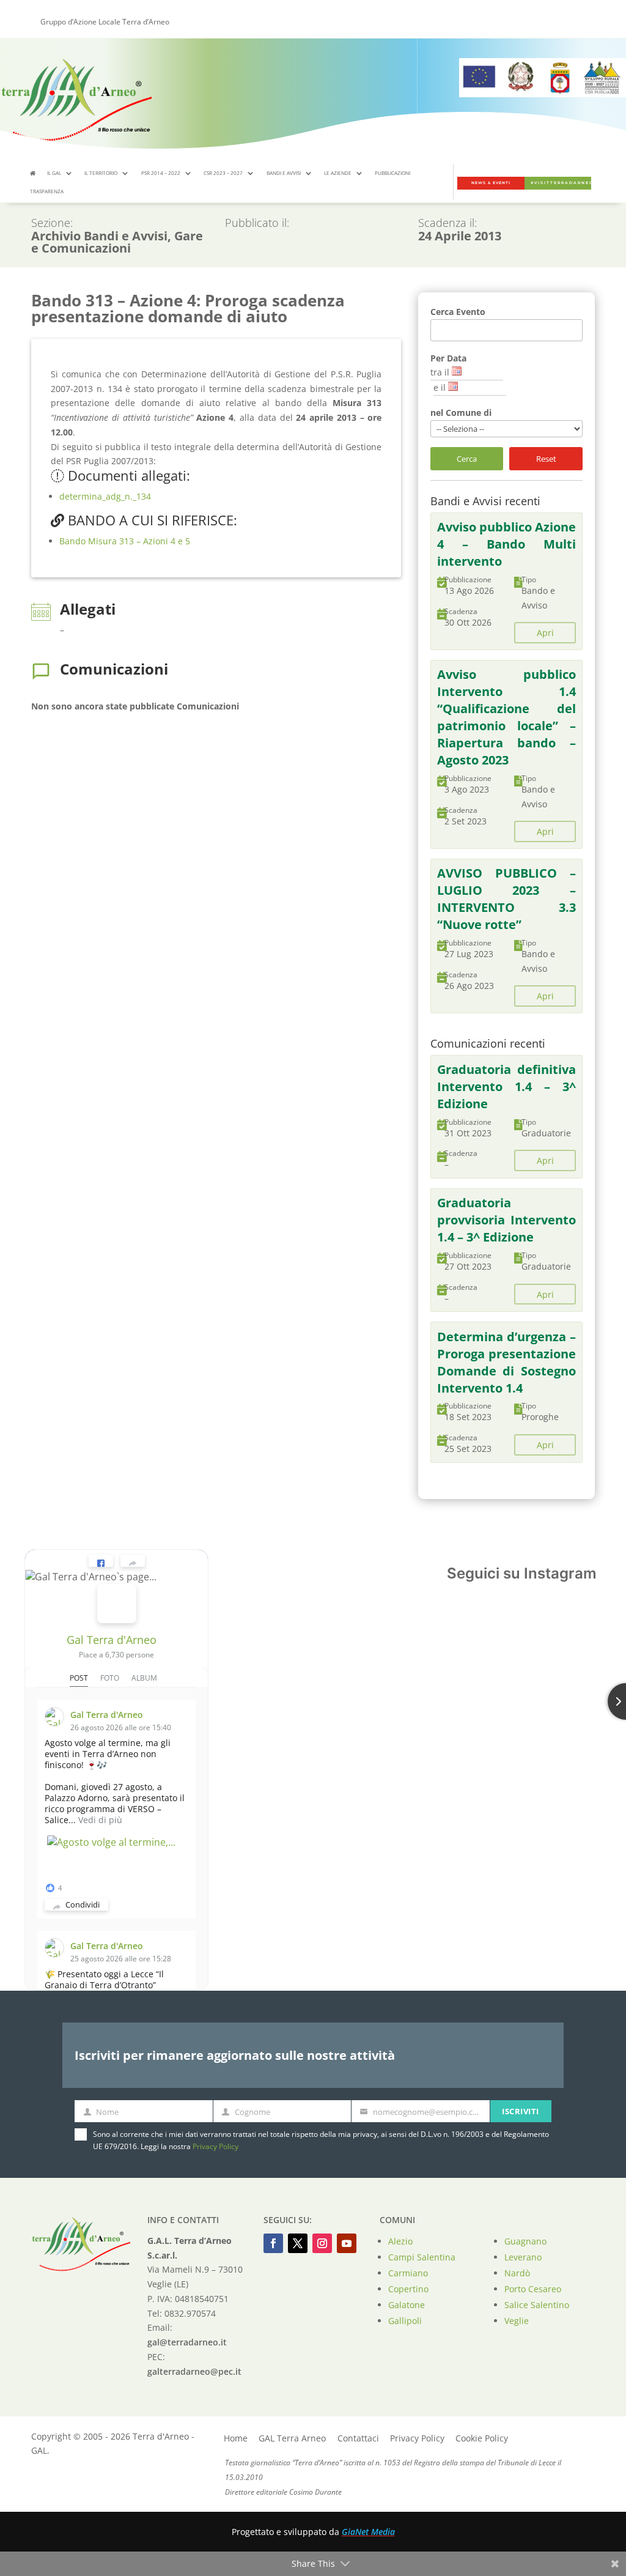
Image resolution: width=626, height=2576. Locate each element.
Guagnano (525, 2241)
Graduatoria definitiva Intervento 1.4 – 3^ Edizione (507, 1086)
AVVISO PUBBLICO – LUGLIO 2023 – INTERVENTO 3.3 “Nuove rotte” (507, 899)
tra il (440, 372)
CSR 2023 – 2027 (223, 173)
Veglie (517, 2321)
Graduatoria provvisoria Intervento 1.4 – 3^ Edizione (507, 1220)
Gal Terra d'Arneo (112, 1640)
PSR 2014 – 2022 (161, 173)
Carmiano (408, 2273)
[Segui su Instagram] (322, 2243)
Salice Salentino (537, 2305)
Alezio (400, 2241)
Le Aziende (338, 173)
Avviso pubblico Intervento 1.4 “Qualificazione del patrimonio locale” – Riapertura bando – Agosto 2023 (507, 717)
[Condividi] (133, 1561)
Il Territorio (101, 173)
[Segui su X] (298, 2243)
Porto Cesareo (533, 2289)
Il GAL (54, 173)
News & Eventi (491, 183)
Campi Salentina (422, 2257)
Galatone (407, 2305)
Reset (546, 459)
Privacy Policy (215, 2146)
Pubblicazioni (392, 173)
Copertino (408, 2289)
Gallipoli (405, 2321)
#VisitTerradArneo (561, 183)
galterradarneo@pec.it (194, 2371)
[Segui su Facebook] (273, 2243)
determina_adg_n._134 (105, 496)
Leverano (523, 2257)
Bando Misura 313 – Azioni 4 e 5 (125, 541)
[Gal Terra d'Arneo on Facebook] (117, 1604)
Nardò (517, 2273)
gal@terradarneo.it (187, 2342)
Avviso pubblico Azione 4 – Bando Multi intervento (507, 544)
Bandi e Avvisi (284, 173)
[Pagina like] (101, 1561)
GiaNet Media (368, 2532)
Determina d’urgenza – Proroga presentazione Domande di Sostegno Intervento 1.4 (507, 1362)
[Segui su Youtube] (347, 2243)
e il (440, 387)
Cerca (467, 459)
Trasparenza (47, 191)
